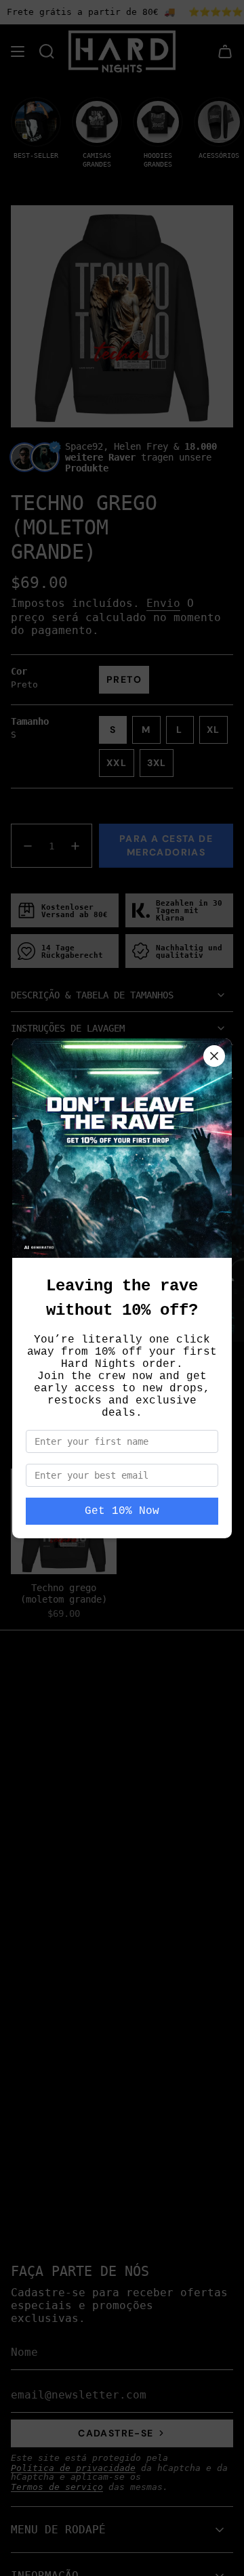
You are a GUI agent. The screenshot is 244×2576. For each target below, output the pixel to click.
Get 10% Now (122, 1511)
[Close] (214, 1056)
